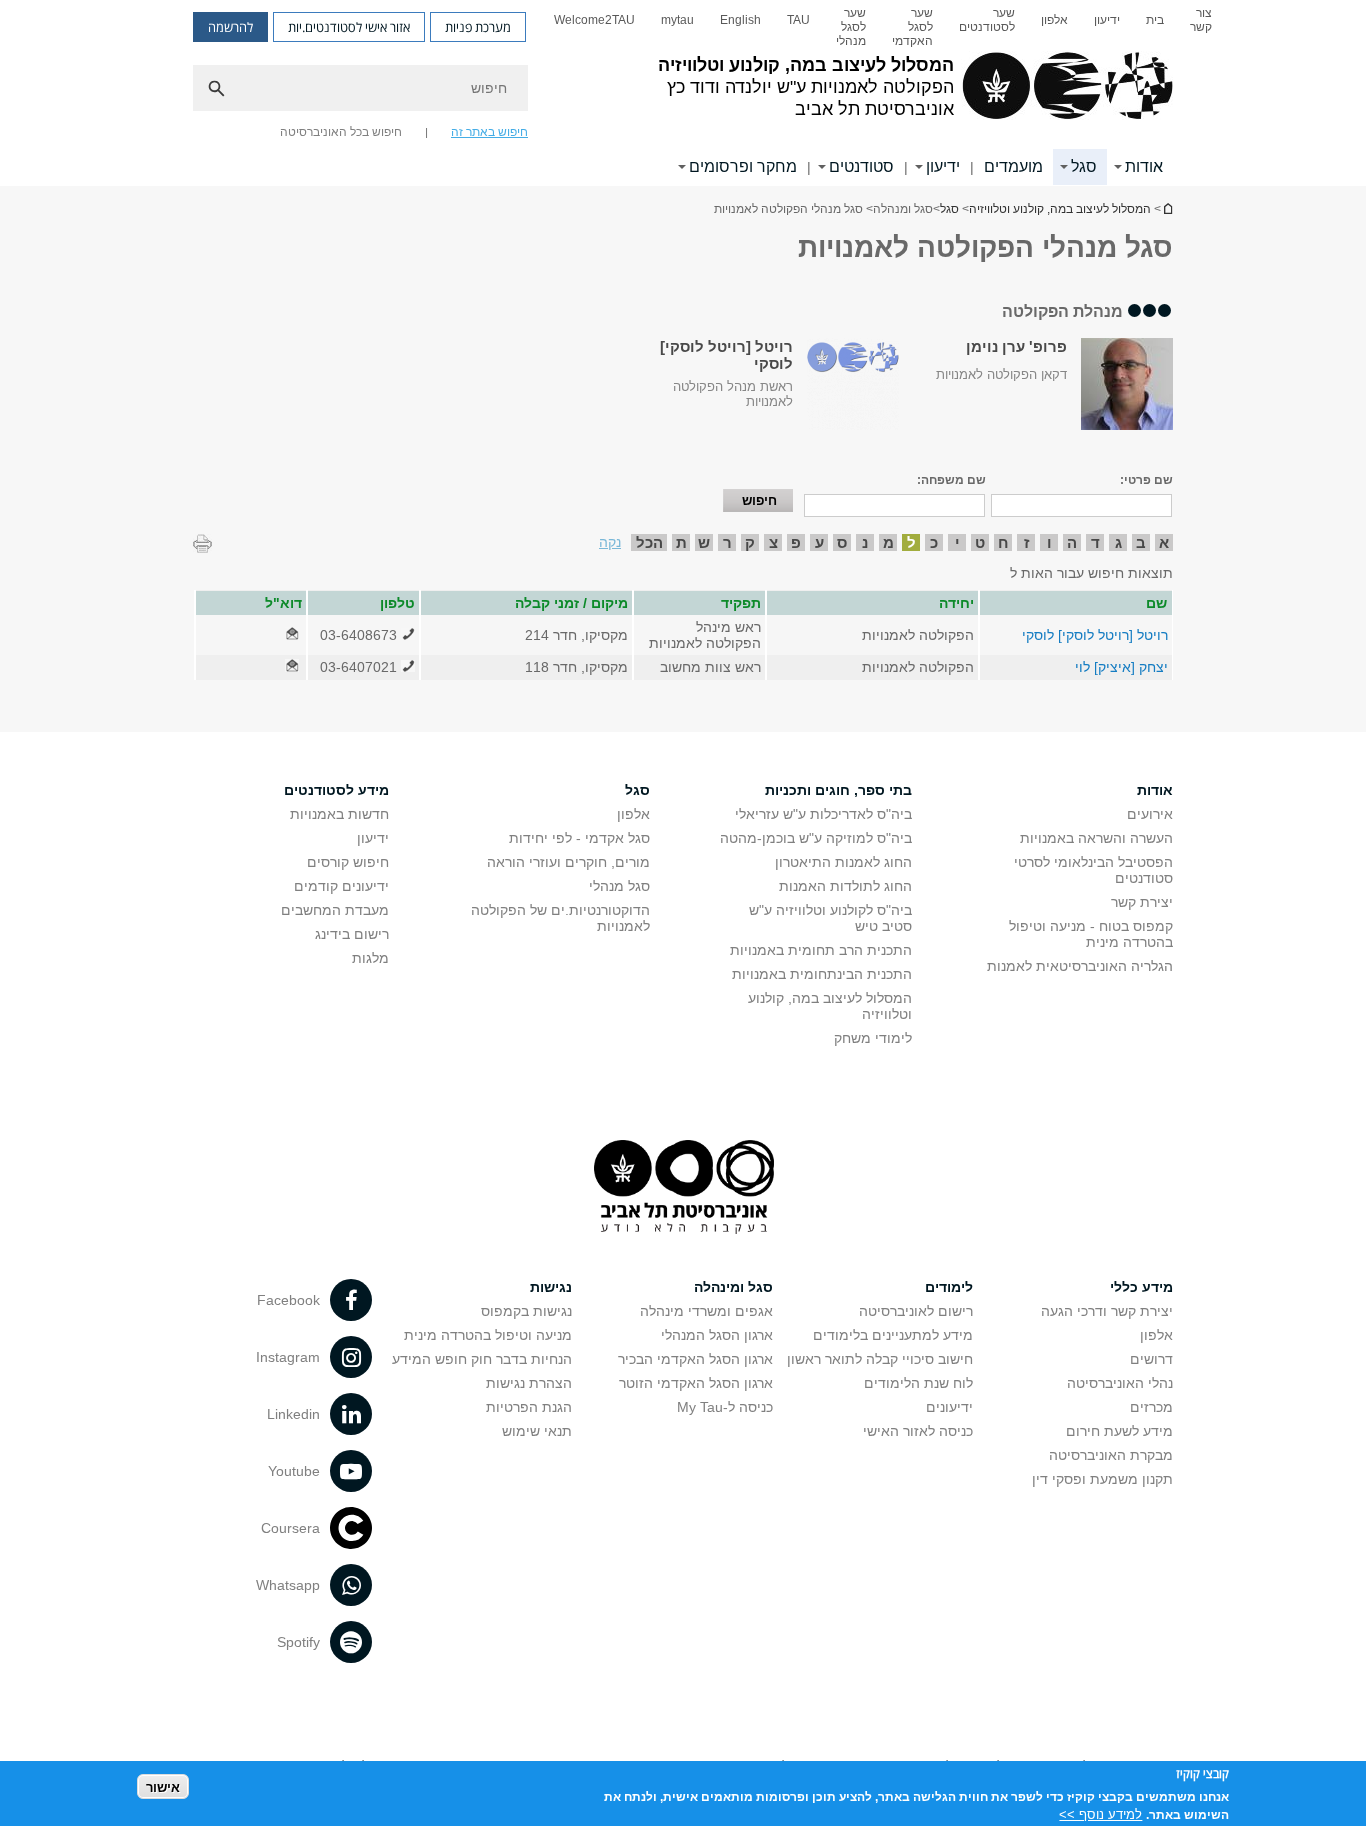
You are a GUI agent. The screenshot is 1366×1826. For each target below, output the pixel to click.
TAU (798, 20)
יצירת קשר (1142, 902)
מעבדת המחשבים (335, 910)
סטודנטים (861, 166)
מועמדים (1013, 166)
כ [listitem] (934, 542)
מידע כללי (1141, 1287)
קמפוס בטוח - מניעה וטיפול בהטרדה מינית (1091, 934)
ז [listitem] (1026, 542)
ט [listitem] (980, 542)
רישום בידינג (352, 934)
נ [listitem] (865, 542)
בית (1155, 20)
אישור (163, 1786)
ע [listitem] (819, 542)
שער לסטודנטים (987, 20)
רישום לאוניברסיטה (916, 1311)
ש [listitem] (704, 542)
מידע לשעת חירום (1119, 1431)
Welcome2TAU (594, 20)
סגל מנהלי (619, 886)
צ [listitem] (773, 542)
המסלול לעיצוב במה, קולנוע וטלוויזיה (1167, 208)
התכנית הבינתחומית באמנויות (822, 974)
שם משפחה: (951, 480)
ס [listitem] (842, 542)
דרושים (1151, 1359)
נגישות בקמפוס (526, 1311)
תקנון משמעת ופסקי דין (1102, 1479)
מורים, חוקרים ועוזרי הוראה (568, 862)
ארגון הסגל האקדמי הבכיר (695, 1359)
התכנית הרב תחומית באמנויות (821, 950)
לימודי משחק (873, 1038)
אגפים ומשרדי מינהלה (706, 1311)
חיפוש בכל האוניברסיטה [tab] (341, 132)
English (740, 20)
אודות (1144, 166)
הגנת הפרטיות (529, 1407)
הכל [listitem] (649, 542)
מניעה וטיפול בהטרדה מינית (488, 1335)
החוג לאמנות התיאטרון (843, 862)
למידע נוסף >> (1100, 1813)
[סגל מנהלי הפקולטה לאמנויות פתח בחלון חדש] (292, 635)
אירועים (1150, 814)
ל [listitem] (911, 542)
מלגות (370, 958)
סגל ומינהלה (733, 1287)
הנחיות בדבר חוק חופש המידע (482, 1359)
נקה (610, 542)
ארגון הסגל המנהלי (717, 1335)
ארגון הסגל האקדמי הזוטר (696, 1383)
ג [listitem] (1118, 542)
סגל (1084, 166)
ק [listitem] (750, 542)
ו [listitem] (1049, 542)
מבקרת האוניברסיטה (1111, 1455)
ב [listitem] (1141, 542)
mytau (677, 20)
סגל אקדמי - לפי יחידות (579, 838)
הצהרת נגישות (529, 1383)
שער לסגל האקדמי (912, 27)
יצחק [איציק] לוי (1121, 667)
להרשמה (230, 27)
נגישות (551, 1287)
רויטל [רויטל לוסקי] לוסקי (1095, 635)
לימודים (949, 1287)
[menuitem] (1201, 27)
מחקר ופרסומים (743, 166)
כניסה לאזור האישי (918, 1431)
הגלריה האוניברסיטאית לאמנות (1080, 966)
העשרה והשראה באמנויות (1096, 838)
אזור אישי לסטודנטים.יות (349, 27)
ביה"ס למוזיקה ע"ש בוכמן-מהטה (816, 838)
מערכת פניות (478, 27)
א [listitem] (1164, 542)
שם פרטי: (1146, 480)
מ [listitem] (888, 542)
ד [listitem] (1095, 542)
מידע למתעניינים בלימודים (893, 1335)
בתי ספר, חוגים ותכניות (838, 790)
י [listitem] (957, 542)
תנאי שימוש (537, 1431)
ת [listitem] (681, 542)
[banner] (683, 93)
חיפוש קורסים (348, 862)
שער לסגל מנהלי (851, 27)
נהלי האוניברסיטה (1120, 1383)
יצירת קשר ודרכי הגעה (1107, 1311)
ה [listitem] (1072, 542)
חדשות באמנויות (339, 814)
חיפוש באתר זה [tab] (489, 132)
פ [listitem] (796, 542)
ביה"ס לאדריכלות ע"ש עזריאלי (823, 814)
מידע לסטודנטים (336, 790)
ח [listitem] (1003, 542)
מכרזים (1151, 1407)
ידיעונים (949, 1407)
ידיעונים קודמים (341, 886)
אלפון (1054, 20)
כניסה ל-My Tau (725, 1407)
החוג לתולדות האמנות (845, 886)
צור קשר (1201, 20)
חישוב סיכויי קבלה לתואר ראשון (880, 1359)
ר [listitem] (727, 542)
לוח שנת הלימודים (918, 1383)
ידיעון (1107, 20)
